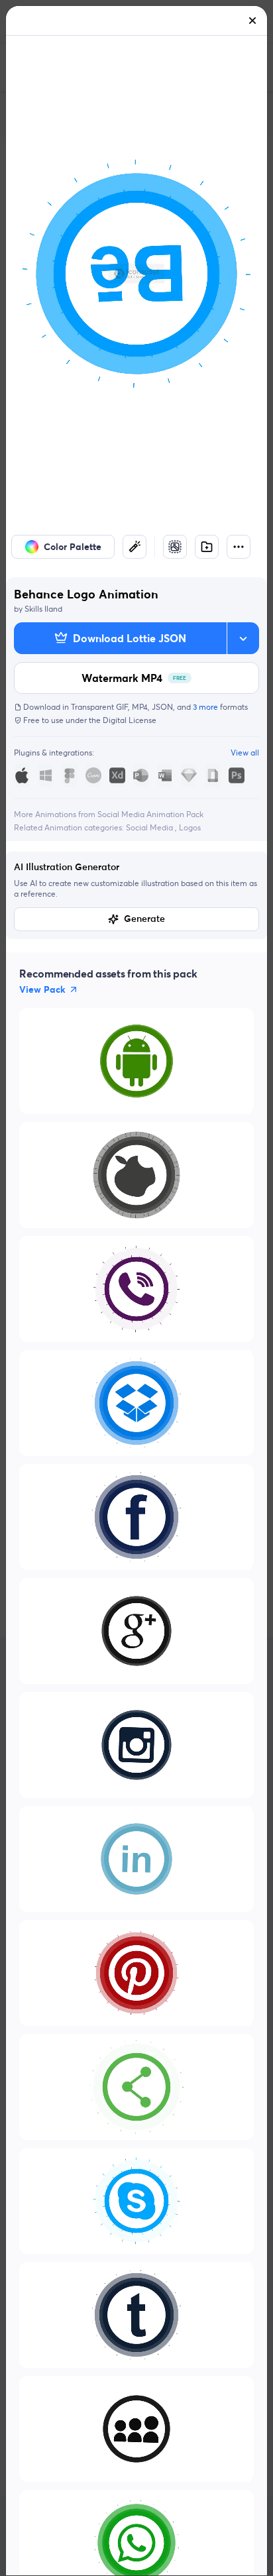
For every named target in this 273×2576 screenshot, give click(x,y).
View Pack (42, 989)
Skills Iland (43, 609)
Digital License (130, 720)
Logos (190, 827)
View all (245, 753)
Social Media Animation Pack (150, 814)
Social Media (150, 827)
